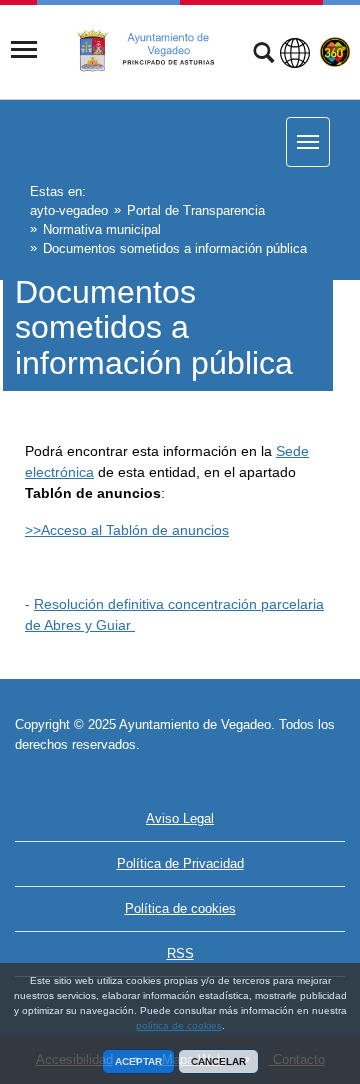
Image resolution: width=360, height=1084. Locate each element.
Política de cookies (180, 908)
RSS (180, 953)
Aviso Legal (180, 818)
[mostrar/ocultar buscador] (263, 55)
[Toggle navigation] (24, 50)
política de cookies (179, 1025)
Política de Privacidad (180, 863)
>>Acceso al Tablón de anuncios (127, 530)
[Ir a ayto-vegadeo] (157, 51)
